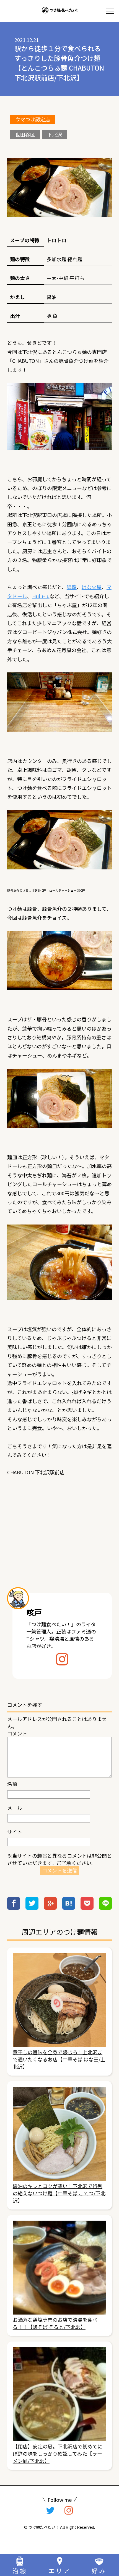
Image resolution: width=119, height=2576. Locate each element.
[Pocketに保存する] (87, 1907)
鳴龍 (72, 587)
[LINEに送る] (105, 1907)
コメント (17, 1733)
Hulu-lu (41, 596)
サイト (15, 1832)
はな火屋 (92, 587)
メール (15, 1808)
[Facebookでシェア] (14, 1907)
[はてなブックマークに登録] (69, 1907)
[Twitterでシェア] (32, 1907)
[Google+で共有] (50, 1907)
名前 (12, 1784)
